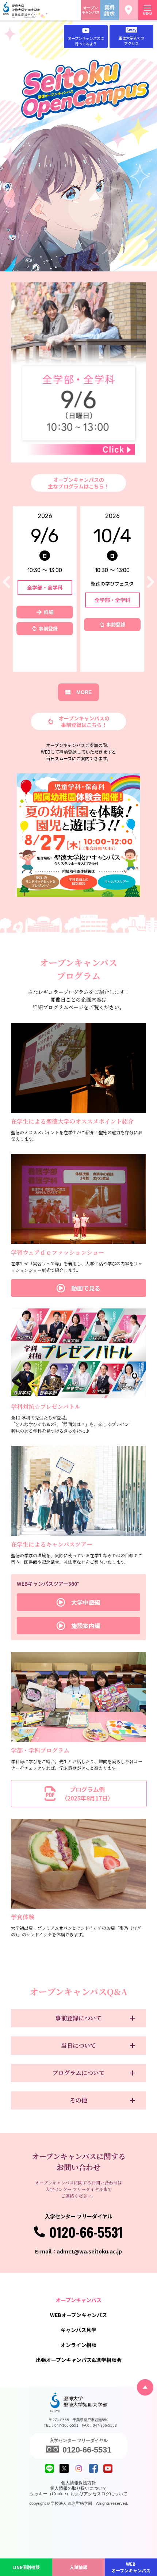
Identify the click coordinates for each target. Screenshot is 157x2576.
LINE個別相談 (26, 2567)
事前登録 (48, 628)
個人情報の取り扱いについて (78, 2488)
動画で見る (86, 1288)
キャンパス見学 (78, 2330)
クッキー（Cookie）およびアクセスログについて (79, 2494)
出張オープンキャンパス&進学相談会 (79, 2360)
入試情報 (78, 2567)
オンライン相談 (78, 2345)
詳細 (49, 612)
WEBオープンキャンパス (131, 2567)
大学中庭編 (86, 1602)
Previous (6, 582)
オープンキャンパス (91, 10)
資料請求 (110, 10)
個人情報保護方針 (78, 2483)
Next (151, 582)
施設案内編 (86, 1626)
